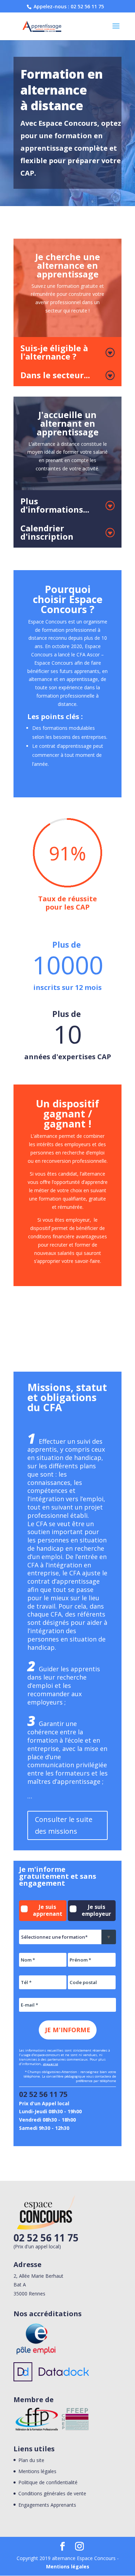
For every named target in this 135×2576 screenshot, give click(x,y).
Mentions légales (37, 2471)
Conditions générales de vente (52, 2493)
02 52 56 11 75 (43, 2094)
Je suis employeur (96, 1910)
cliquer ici (51, 2064)
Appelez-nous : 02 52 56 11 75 (68, 6)
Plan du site (31, 2460)
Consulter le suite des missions (64, 1825)
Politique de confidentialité (48, 2482)
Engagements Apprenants (47, 2505)
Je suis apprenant (48, 1910)
